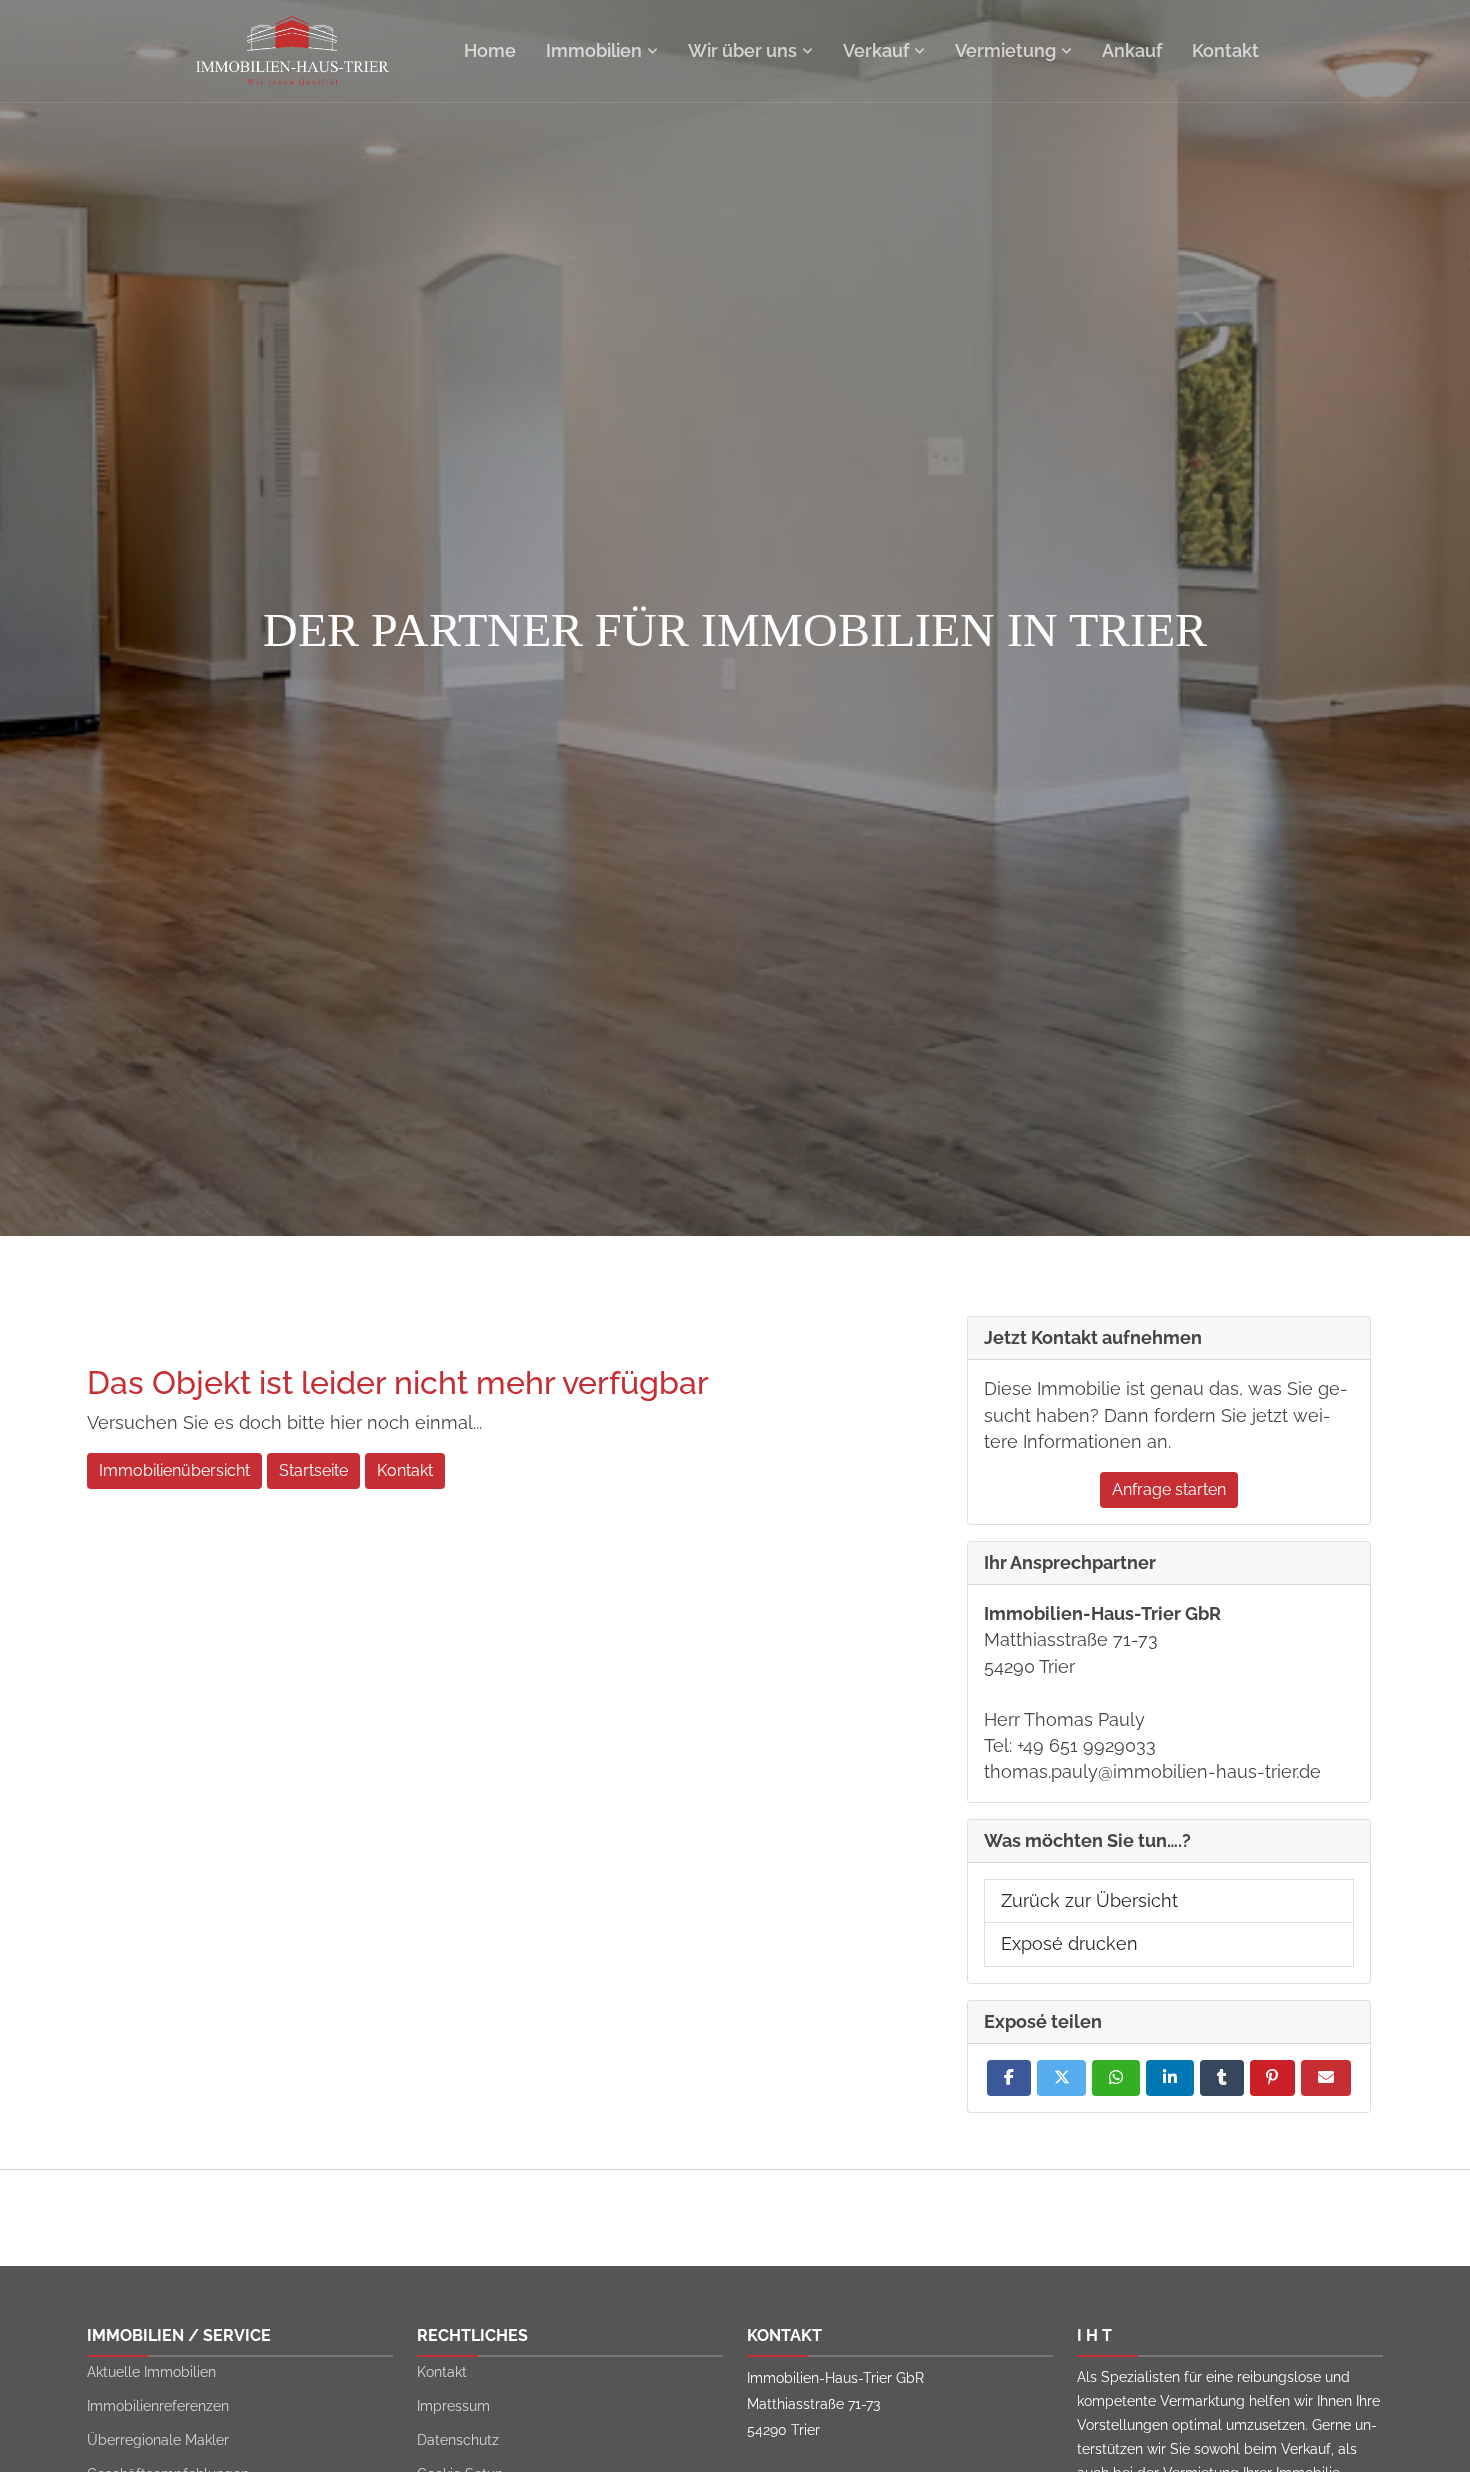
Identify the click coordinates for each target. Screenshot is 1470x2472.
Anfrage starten (1169, 1489)
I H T (1094, 2335)
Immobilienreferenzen (158, 2406)
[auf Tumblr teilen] (1222, 2078)
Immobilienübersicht (174, 1470)
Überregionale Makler (158, 2440)
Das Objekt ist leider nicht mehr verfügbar (398, 1382)
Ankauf (1132, 50)
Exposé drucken (1069, 1943)
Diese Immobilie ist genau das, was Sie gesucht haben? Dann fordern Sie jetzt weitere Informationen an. (1166, 1415)
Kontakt (1225, 50)
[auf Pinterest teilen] (1273, 2078)
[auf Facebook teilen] (1009, 2078)
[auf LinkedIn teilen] (1170, 2078)
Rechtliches (472, 2335)
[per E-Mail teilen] (1326, 2078)
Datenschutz (458, 2440)
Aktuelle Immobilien (151, 2372)
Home (490, 50)
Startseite (313, 1470)
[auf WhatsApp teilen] (1116, 2078)
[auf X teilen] (1062, 2078)
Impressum (453, 2406)
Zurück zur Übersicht (1089, 1900)
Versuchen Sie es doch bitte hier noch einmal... (284, 1422)
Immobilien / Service (179, 2335)
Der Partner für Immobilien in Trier (735, 629)
